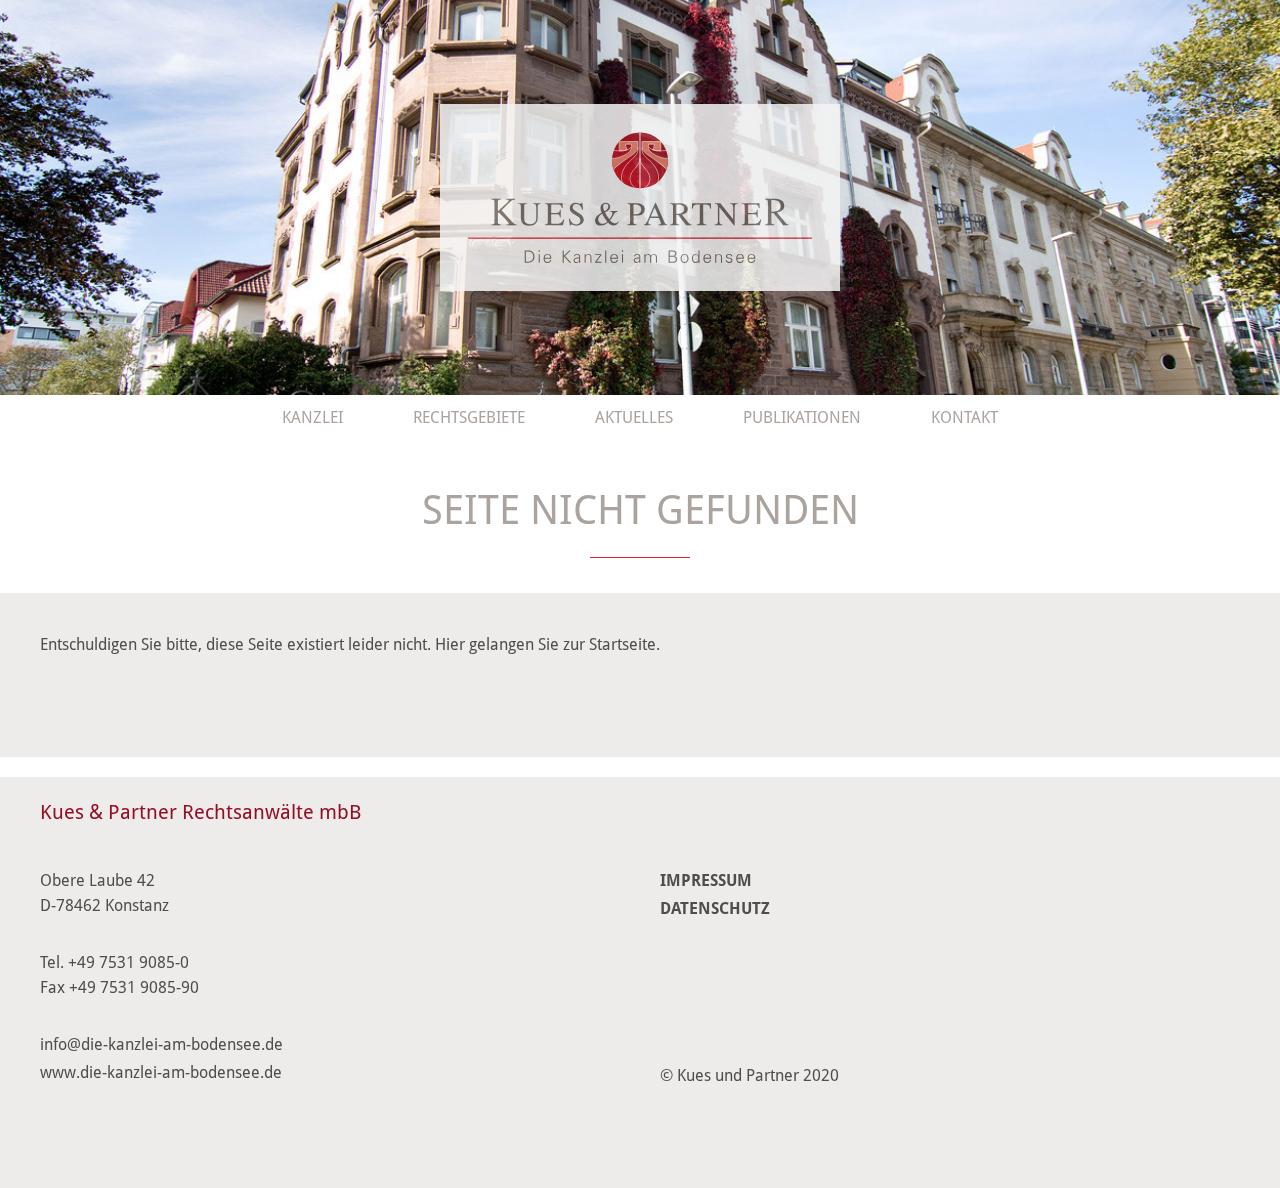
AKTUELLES (634, 417)
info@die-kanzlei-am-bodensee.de (161, 1044)
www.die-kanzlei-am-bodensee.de (161, 1072)
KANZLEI (312, 417)
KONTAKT (964, 417)
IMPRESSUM (706, 880)
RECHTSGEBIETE (469, 417)
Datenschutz (715, 908)
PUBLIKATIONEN (802, 417)
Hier (450, 644)
